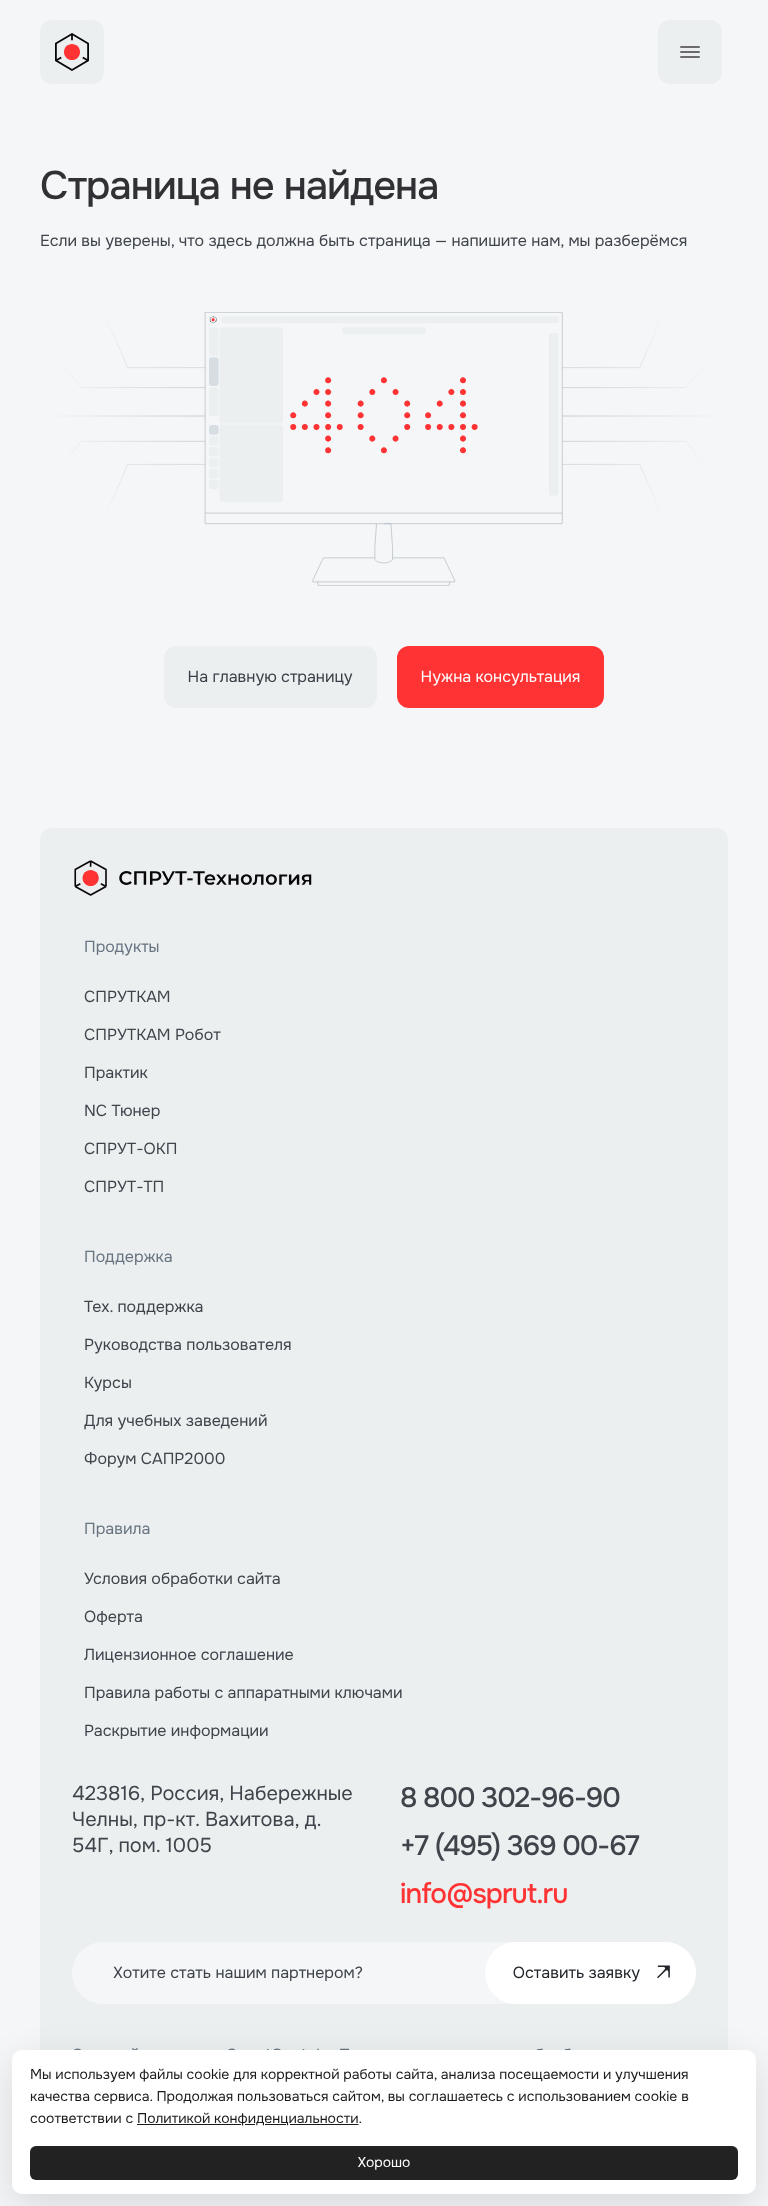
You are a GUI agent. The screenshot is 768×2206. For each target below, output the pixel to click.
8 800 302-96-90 (510, 1798)
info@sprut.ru (483, 1894)
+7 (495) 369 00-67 (519, 1846)
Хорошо (384, 2163)
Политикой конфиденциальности (248, 2119)
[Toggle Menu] (690, 52)
